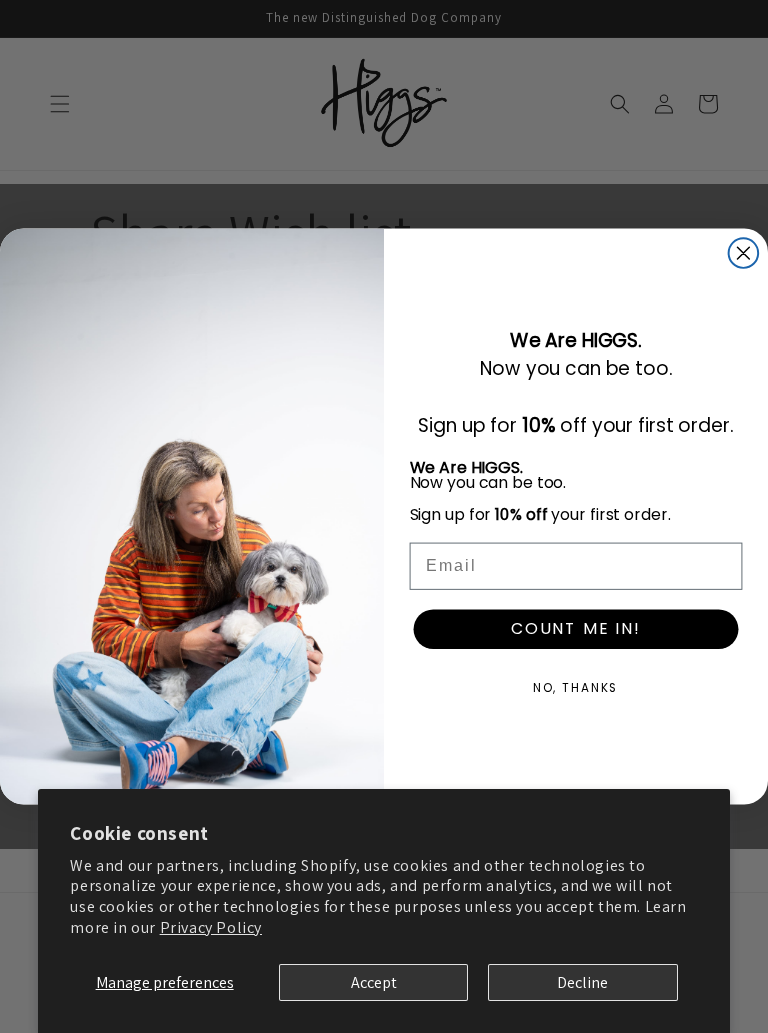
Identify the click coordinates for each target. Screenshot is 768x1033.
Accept (374, 982)
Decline (582, 982)
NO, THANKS (576, 687)
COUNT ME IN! (576, 628)
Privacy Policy (211, 927)
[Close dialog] (744, 253)
